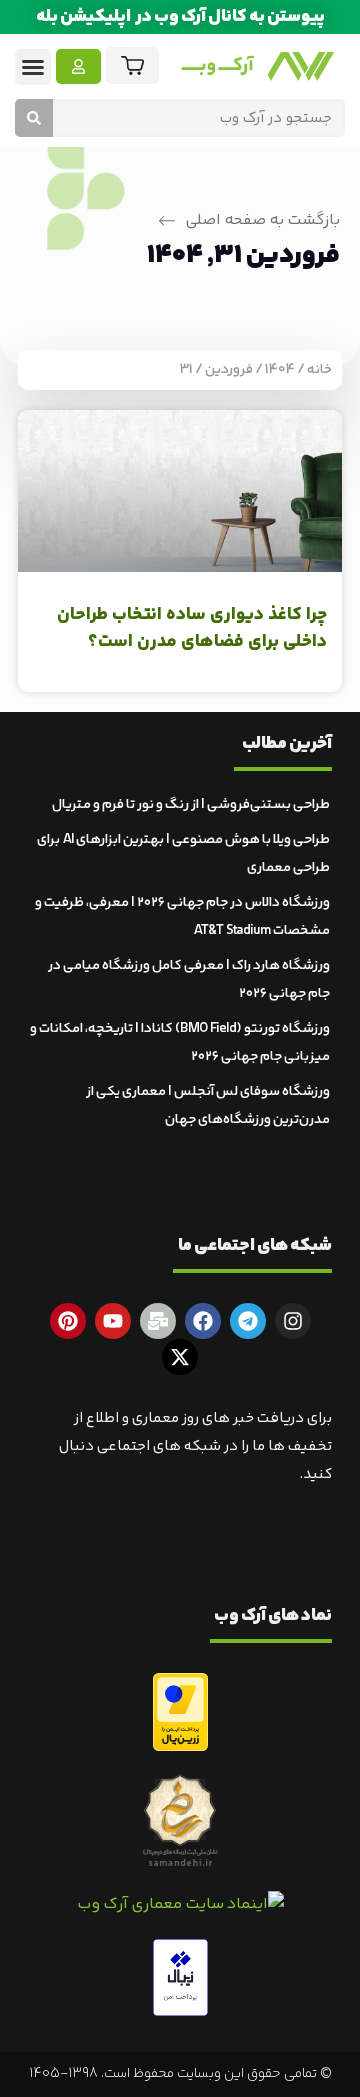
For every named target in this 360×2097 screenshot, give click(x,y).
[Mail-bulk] (158, 1321)
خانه (319, 370)
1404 (280, 370)
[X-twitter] (180, 1357)
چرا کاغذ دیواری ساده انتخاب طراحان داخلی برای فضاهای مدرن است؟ (192, 628)
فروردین (229, 370)
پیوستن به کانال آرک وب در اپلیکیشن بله (180, 17)
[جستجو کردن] (34, 118)
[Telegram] (248, 1321)
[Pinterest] (68, 1321)
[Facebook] (203, 1321)
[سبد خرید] (132, 65)
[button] (33, 67)
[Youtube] (113, 1321)
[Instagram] (293, 1321)
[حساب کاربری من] (78, 66)
